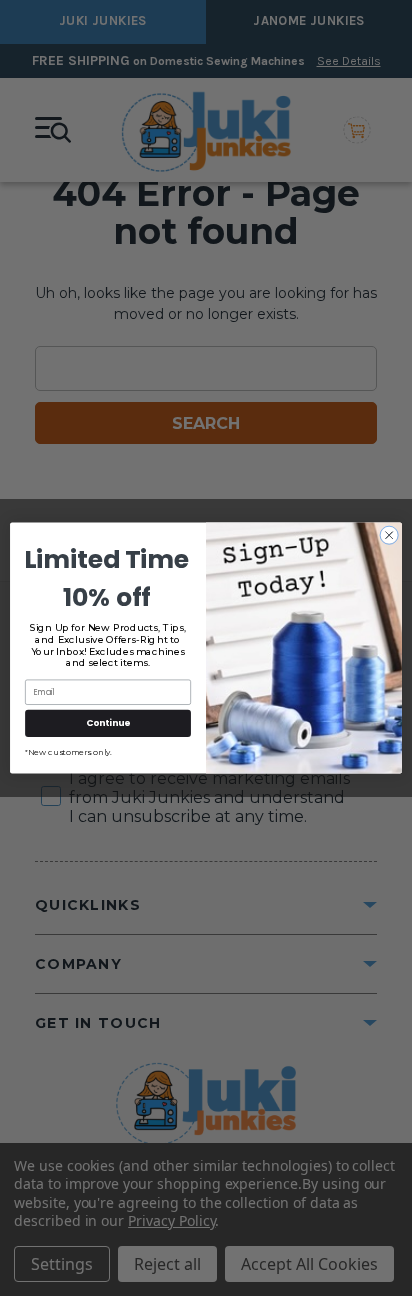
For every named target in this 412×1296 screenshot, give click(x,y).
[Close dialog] (389, 535)
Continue (108, 723)
